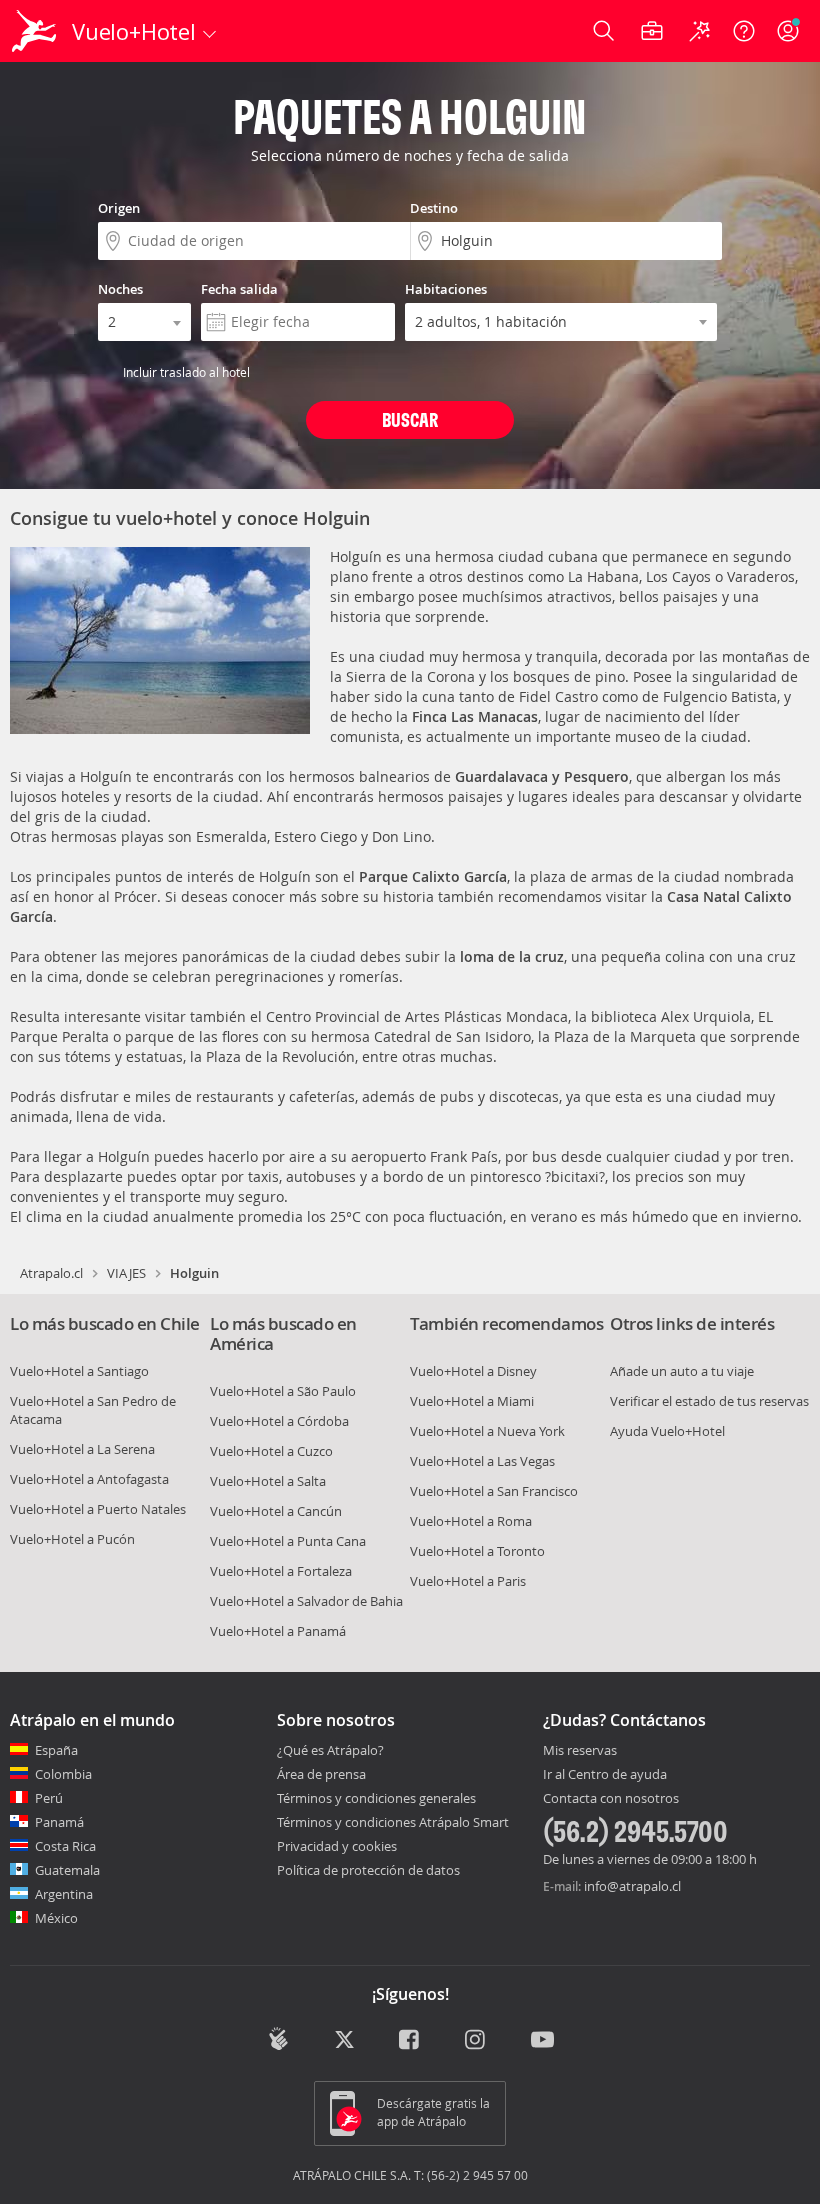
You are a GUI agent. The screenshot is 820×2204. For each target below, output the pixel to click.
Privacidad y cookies (337, 1846)
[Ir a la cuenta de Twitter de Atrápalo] (344, 2041)
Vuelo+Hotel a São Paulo (283, 1391)
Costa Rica (65, 1846)
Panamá (59, 1822)
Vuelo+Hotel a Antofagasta (89, 1479)
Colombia (63, 1774)
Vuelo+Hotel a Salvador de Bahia (306, 1601)
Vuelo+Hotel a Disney (473, 1371)
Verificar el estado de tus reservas (709, 1401)
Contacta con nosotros (611, 1799)
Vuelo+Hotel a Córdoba (279, 1421)
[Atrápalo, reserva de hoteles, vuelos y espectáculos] (36, 31)
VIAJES (126, 1273)
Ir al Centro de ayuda (605, 1775)
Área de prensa (321, 1774)
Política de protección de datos (368, 1870)
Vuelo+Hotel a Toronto (477, 1551)
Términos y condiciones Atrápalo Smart (393, 1822)
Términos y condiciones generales (376, 1798)
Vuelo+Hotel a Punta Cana (288, 1541)
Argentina (64, 1894)
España (56, 1750)
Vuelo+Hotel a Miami (472, 1401)
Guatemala (67, 1870)
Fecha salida (239, 289)
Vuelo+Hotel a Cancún (276, 1511)
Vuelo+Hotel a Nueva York (487, 1431)
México (56, 1918)
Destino (434, 208)
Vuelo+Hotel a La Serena (82, 1449)
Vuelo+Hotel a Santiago (79, 1371)
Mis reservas (580, 1751)
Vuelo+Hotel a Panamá (278, 1631)
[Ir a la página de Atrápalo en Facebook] (410, 2041)
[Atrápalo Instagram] (476, 2041)
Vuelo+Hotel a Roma (471, 1521)
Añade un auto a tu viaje (682, 1371)
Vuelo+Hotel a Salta (268, 1481)
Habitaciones (446, 289)
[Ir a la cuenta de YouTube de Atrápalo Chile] (542, 2041)
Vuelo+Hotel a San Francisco (494, 1491)
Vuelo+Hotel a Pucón (72, 1539)
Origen (119, 208)
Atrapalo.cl (51, 1273)
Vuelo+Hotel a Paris (468, 1581)
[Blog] (278, 2039)
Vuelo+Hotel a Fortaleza (281, 1571)
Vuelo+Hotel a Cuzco (271, 1451)
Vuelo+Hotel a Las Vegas (482, 1461)
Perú (49, 1798)
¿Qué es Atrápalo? (330, 1750)
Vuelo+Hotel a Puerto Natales (98, 1509)
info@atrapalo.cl (632, 1886)
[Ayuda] (744, 31)
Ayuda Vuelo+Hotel (667, 1431)
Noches (120, 289)
